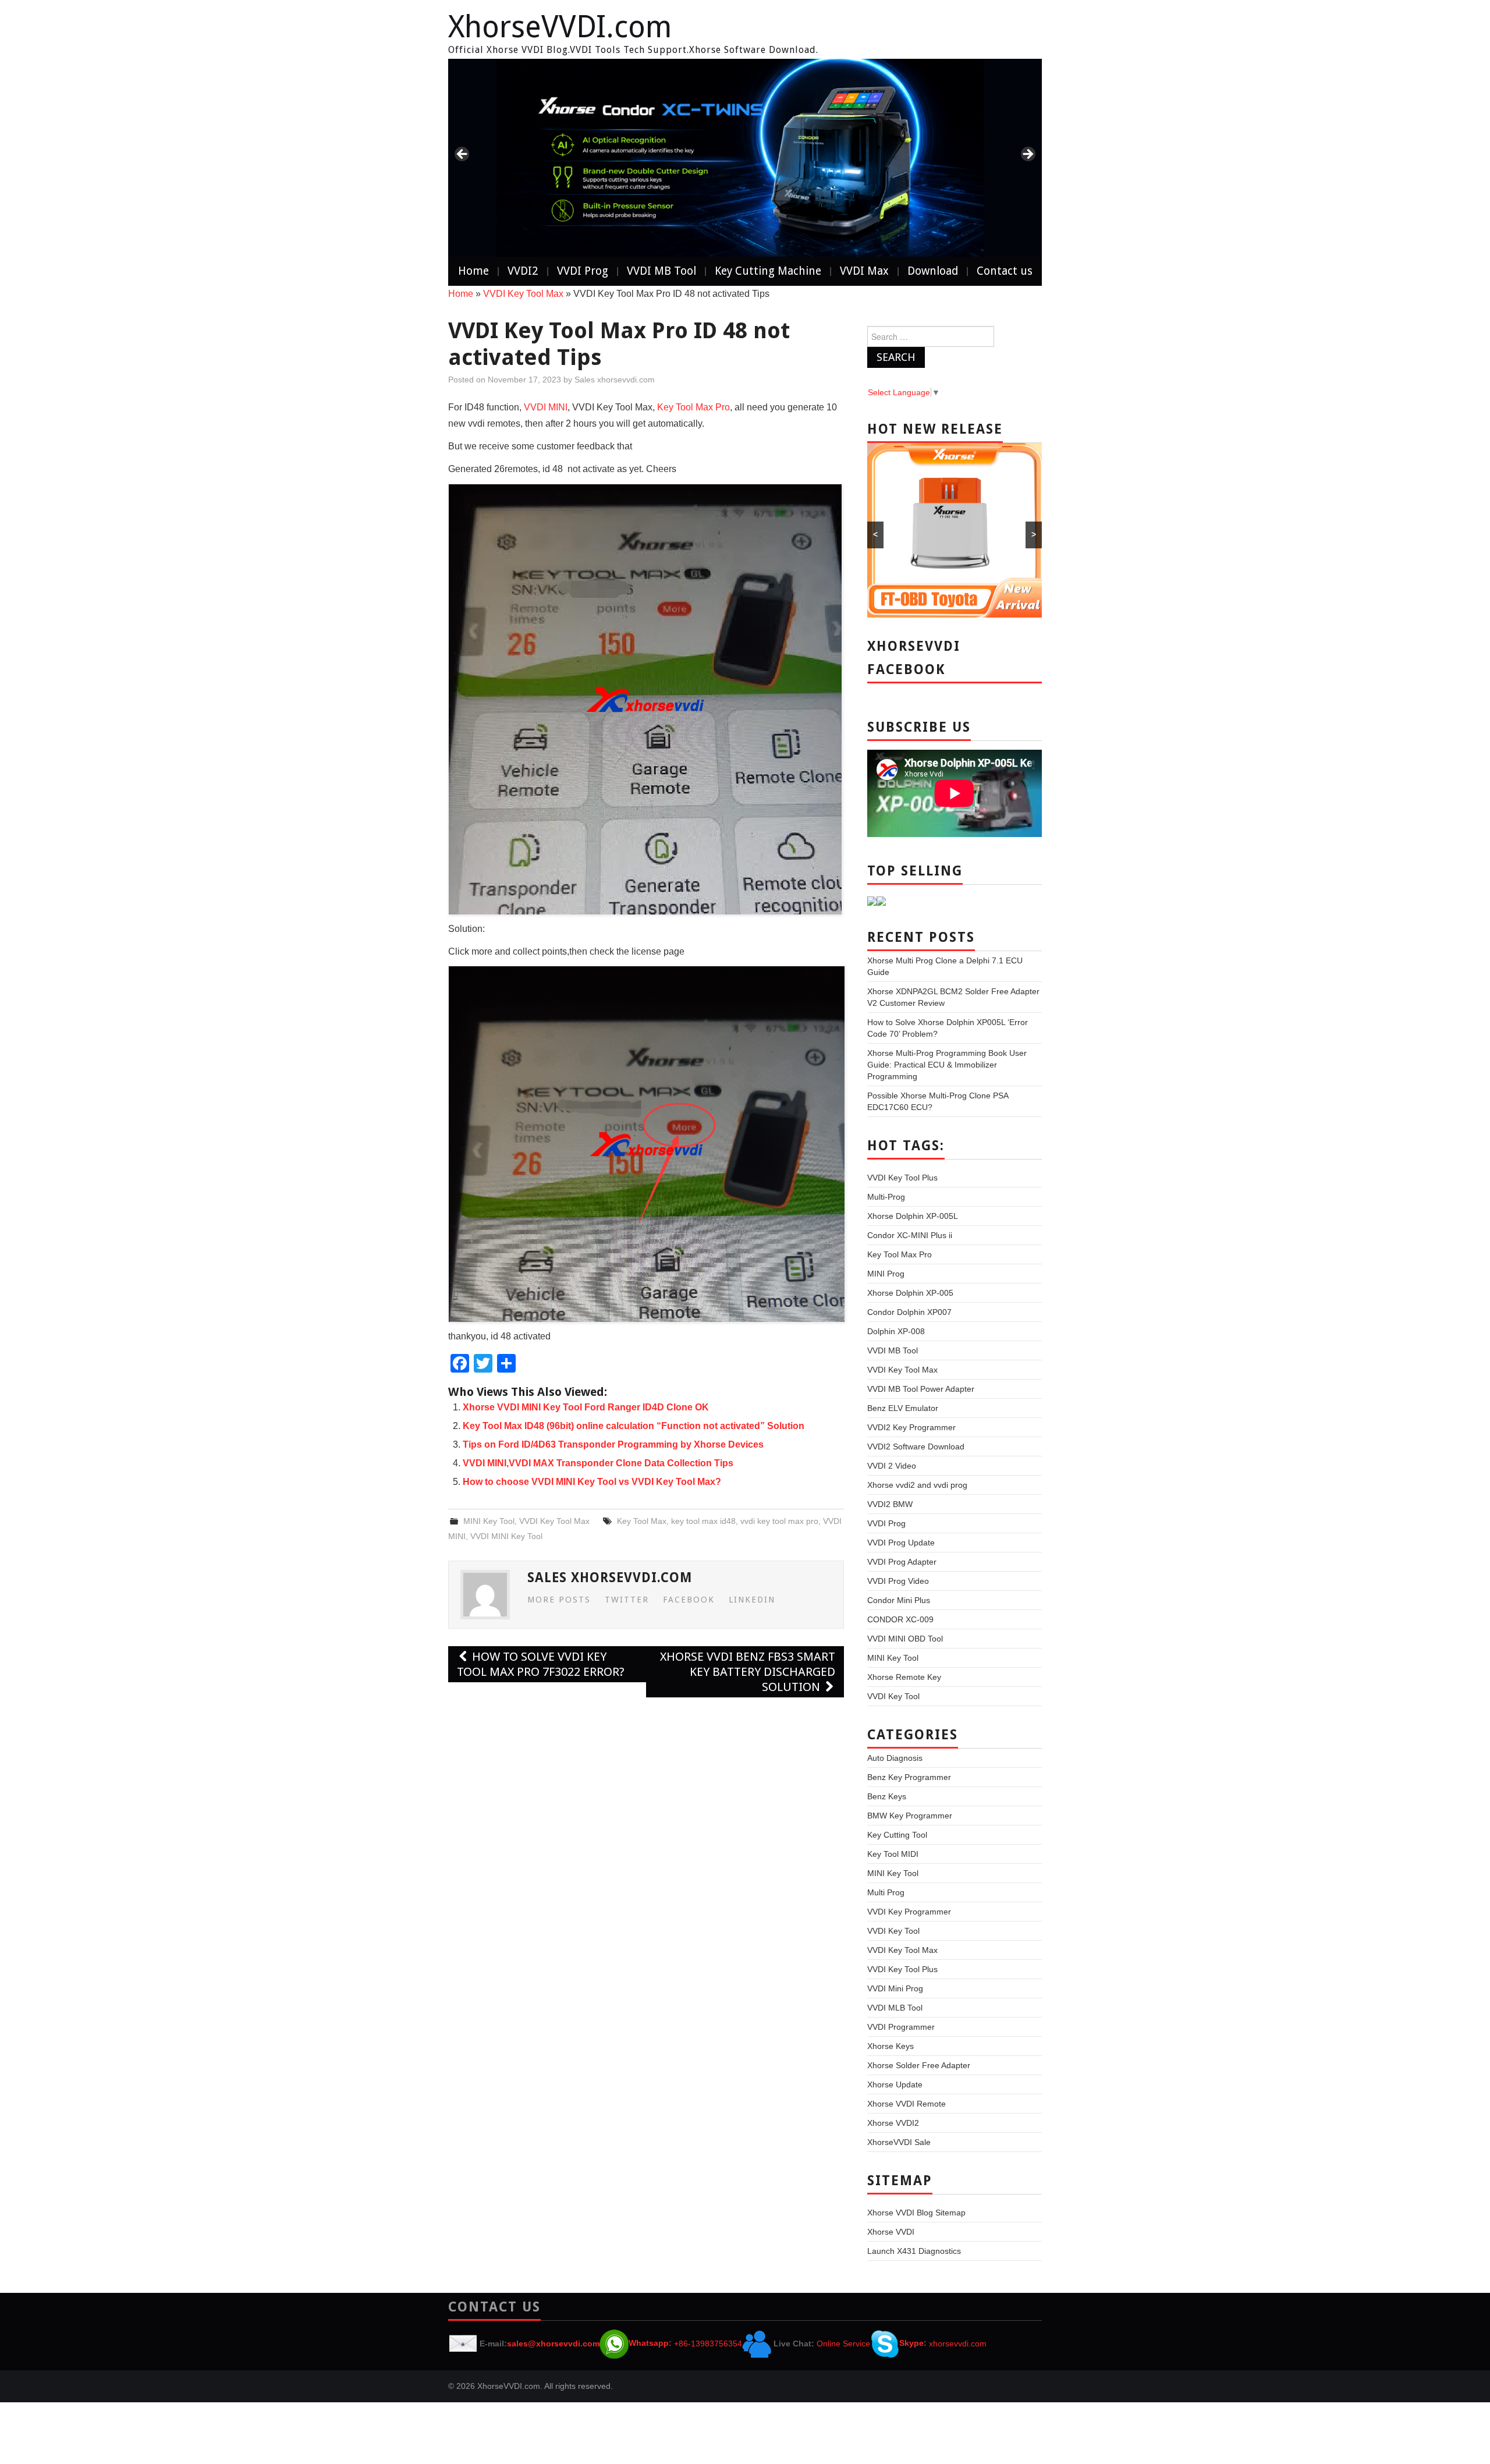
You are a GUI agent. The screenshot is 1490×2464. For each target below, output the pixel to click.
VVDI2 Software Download (916, 1447)
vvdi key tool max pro (779, 1521)
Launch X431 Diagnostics (914, 2251)
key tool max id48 (703, 1521)
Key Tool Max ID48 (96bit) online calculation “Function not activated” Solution (634, 1426)
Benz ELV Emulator (903, 1408)
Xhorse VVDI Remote (907, 2104)
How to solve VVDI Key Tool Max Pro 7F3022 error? (541, 1664)
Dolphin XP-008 (896, 1331)
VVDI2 (523, 271)
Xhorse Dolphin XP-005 (910, 1293)
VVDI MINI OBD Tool (905, 1639)
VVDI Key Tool (893, 1696)
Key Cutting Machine (768, 271)
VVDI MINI (546, 407)
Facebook (689, 1600)
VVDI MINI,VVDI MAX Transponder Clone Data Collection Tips (598, 1463)
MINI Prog (886, 1274)
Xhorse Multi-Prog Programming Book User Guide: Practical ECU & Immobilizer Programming (947, 1065)
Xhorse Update (895, 2084)
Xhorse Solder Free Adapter (919, 2065)
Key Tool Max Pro (692, 407)
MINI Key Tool (489, 1521)
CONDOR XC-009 (900, 1619)
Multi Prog (886, 1892)
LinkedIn (752, 1600)
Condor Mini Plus (899, 1600)
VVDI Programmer (901, 2027)
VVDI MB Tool (661, 271)
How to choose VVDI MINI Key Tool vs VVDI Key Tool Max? (592, 1482)
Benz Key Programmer (909, 1777)
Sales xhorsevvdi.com (615, 380)
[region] (745, 158)
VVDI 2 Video (892, 1466)
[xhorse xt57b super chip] (745, 158)
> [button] (1027, 155)
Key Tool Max (642, 1521)
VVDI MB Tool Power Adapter (921, 1389)
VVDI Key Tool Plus (902, 1178)
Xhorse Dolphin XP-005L (913, 1216)
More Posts (559, 1600)
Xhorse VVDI (891, 2232)
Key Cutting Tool (897, 1835)
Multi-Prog (886, 1197)
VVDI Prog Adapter (902, 1562)
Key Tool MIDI (893, 1854)
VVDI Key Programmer (909, 1912)
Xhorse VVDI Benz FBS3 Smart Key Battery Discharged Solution (748, 1672)
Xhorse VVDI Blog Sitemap (916, 2213)
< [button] (463, 155)
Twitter (627, 1600)
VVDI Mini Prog (895, 1988)
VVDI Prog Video (898, 1581)
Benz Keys (887, 1796)
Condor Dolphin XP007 (909, 1312)
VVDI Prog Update (901, 1543)
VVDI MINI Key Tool (506, 1536)
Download (933, 271)
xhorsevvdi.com (958, 2343)
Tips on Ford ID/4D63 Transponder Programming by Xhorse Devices (613, 1444)
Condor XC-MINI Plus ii (910, 1235)
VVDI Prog (583, 271)
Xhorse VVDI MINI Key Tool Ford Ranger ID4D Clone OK (586, 1407)
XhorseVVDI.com (560, 27)
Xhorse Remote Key (904, 1677)
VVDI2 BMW (890, 1504)
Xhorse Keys (891, 2046)
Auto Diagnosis (895, 1758)
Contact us (1005, 271)
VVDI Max (864, 271)
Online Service (843, 2343)
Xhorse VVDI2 (893, 2123)
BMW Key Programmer (910, 1816)
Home (473, 271)
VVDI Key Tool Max (523, 294)
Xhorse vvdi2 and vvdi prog (917, 1485)
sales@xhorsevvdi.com (553, 2343)
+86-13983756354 (708, 2343)
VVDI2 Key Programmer (911, 1427)
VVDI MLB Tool (895, 2008)
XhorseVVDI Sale (899, 2142)
